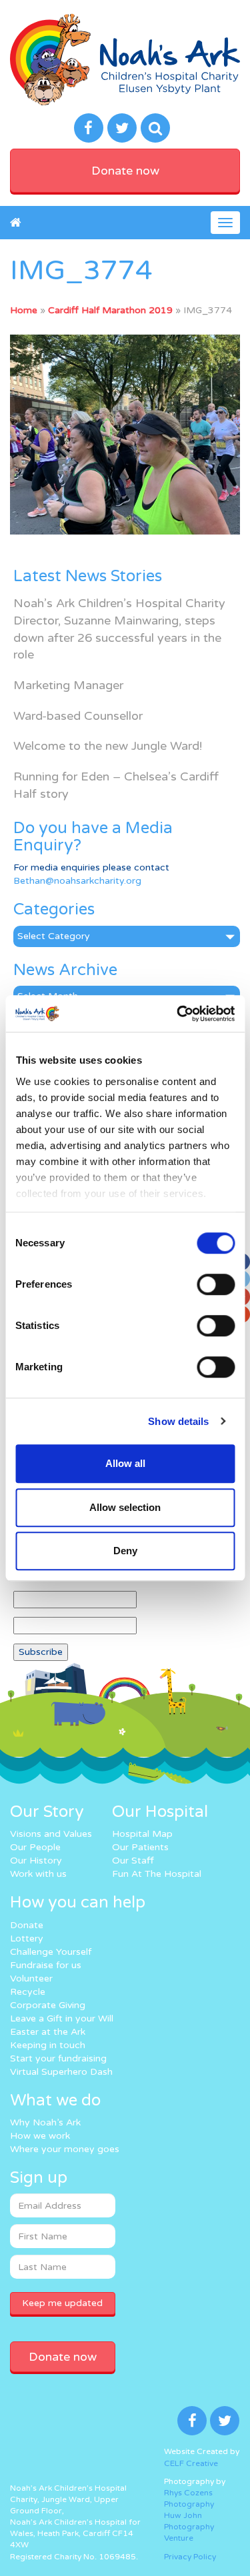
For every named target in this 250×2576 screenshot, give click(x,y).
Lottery (27, 1938)
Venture (179, 2538)
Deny (125, 1551)
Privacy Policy (190, 2557)
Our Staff (133, 1861)
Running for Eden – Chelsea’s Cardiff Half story (116, 785)
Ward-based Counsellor (78, 716)
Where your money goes (65, 2149)
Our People (35, 1847)
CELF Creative (191, 2463)
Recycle (28, 1992)
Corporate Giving (48, 2005)
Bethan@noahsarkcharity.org (77, 881)
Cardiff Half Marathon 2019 (110, 310)
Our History (36, 1861)
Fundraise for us (46, 1965)
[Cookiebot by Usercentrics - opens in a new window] (178, 1014)
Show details (178, 1421)
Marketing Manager (68, 685)
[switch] (216, 1284)
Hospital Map (142, 1834)
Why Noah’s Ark (45, 2122)
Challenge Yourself (51, 1952)
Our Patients (140, 1847)
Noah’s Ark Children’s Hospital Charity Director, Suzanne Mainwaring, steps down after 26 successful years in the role (119, 629)
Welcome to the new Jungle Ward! (108, 746)
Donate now (125, 171)
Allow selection (125, 1507)
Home (24, 310)
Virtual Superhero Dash (61, 2072)
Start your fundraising (58, 2058)
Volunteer (31, 1978)
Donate (27, 1925)
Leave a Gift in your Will (62, 2018)
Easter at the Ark (48, 2032)
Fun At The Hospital (157, 1874)
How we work (40, 2136)
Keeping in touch (48, 2045)
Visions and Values (51, 1834)
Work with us (38, 1874)
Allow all (125, 1463)
